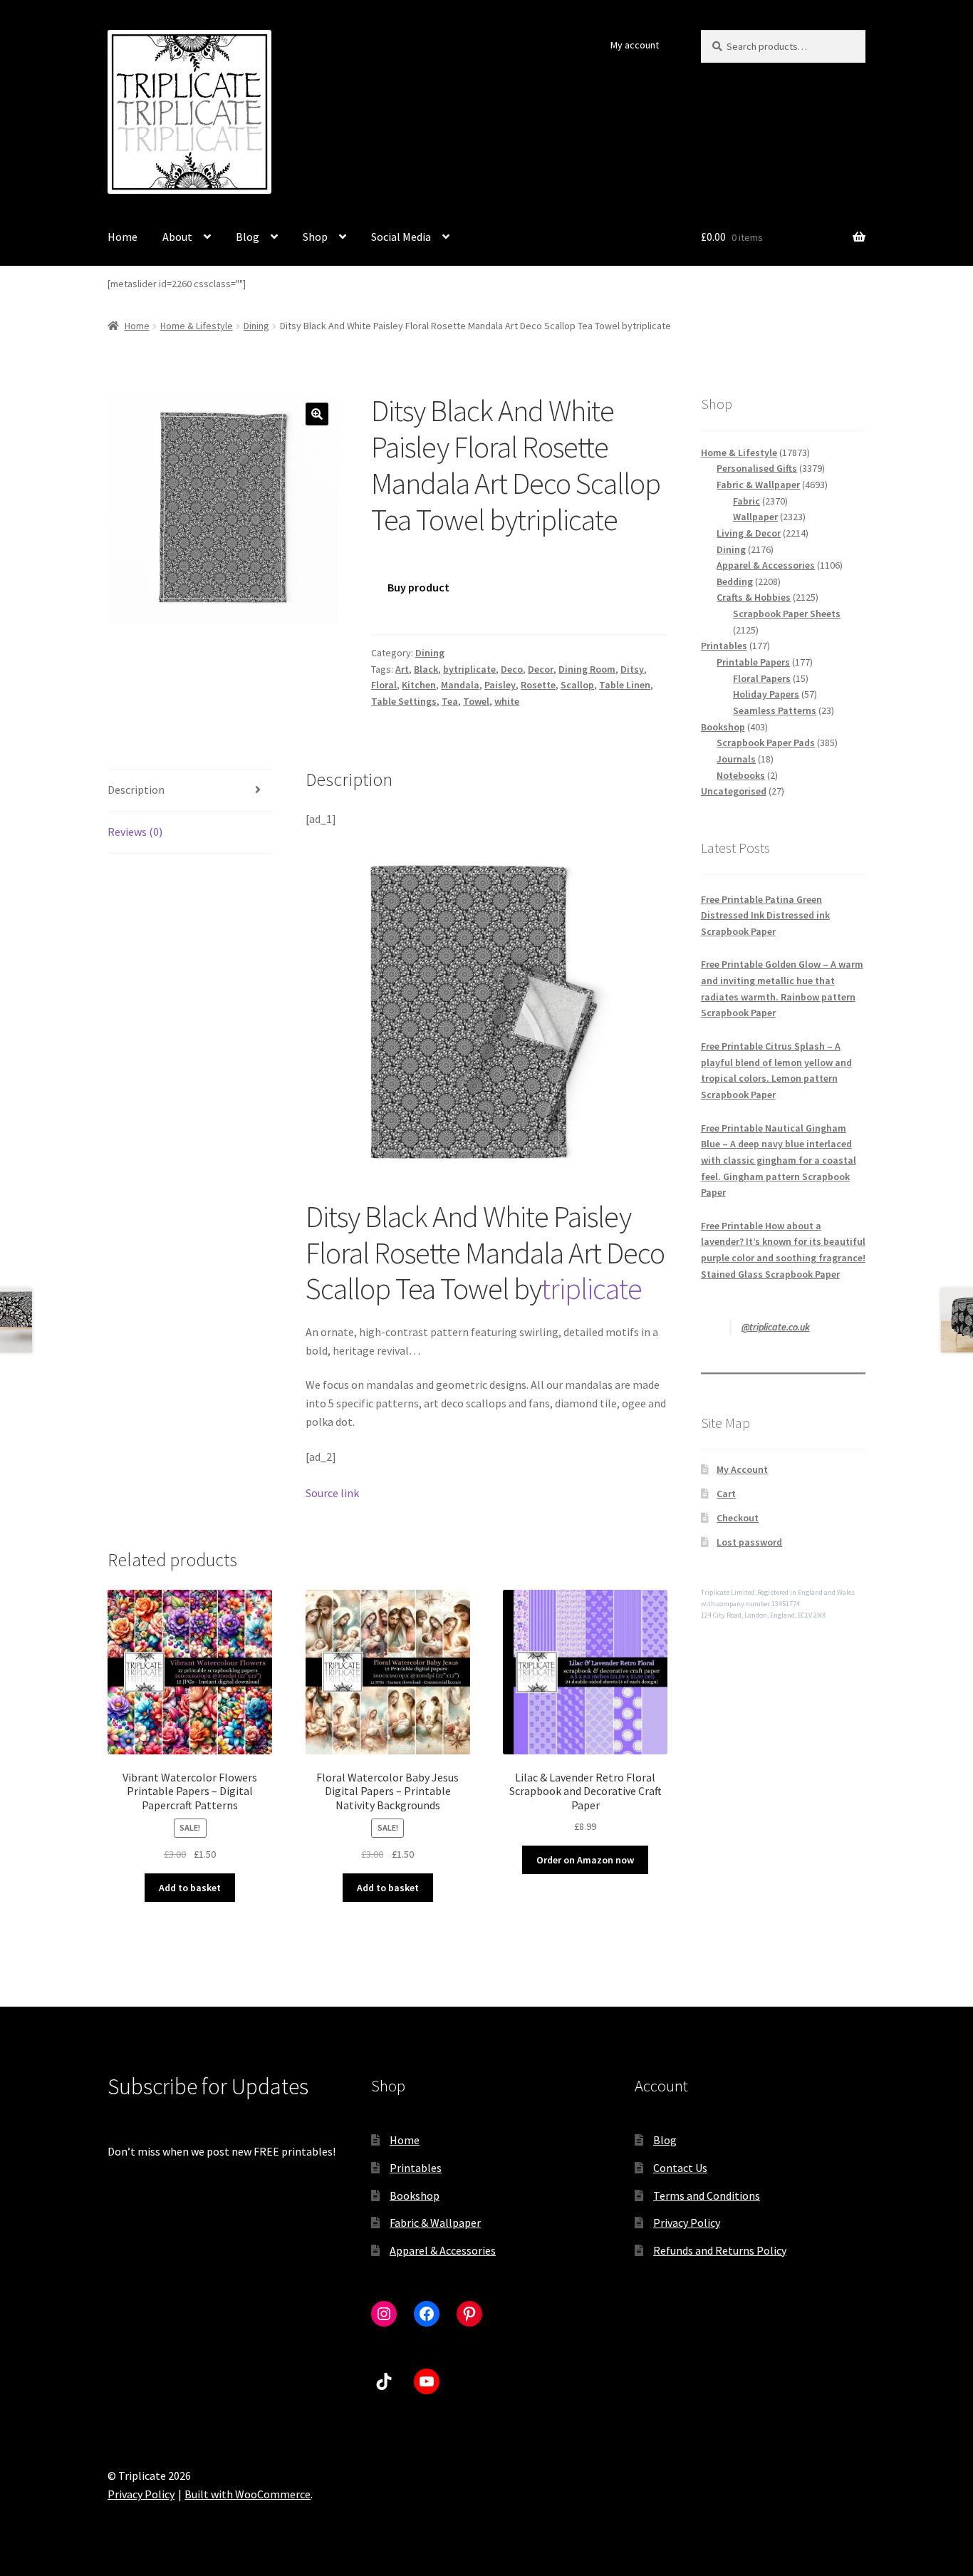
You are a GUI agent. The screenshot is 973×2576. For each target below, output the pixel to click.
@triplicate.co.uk (776, 1327)
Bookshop (415, 2195)
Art (402, 669)
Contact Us (680, 2168)
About (177, 237)
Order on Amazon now (585, 1860)
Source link (332, 1493)
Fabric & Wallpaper (435, 2223)
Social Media (401, 237)
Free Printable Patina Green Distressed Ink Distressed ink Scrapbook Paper (765, 915)
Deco (512, 669)
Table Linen (625, 685)
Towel (476, 701)
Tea (450, 701)
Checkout (738, 1518)
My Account (742, 1469)
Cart (726, 1494)
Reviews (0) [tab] (135, 832)
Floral (384, 685)
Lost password (749, 1542)
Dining (256, 326)
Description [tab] (136, 790)
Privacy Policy (687, 2223)
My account (635, 45)
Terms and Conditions (707, 2195)
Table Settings (404, 701)
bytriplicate (469, 669)
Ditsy (632, 669)
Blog (248, 237)
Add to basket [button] (190, 1888)
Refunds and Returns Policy (720, 2250)
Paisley (500, 685)
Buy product (418, 587)
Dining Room (587, 669)
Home (123, 237)
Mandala (460, 685)
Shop (315, 237)
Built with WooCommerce (248, 2494)
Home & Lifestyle (197, 326)
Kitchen (419, 685)
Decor (541, 669)
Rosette (538, 685)
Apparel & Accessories (443, 2250)
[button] (317, 414)
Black (426, 669)
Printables (416, 2168)
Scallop (577, 685)
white (507, 701)
